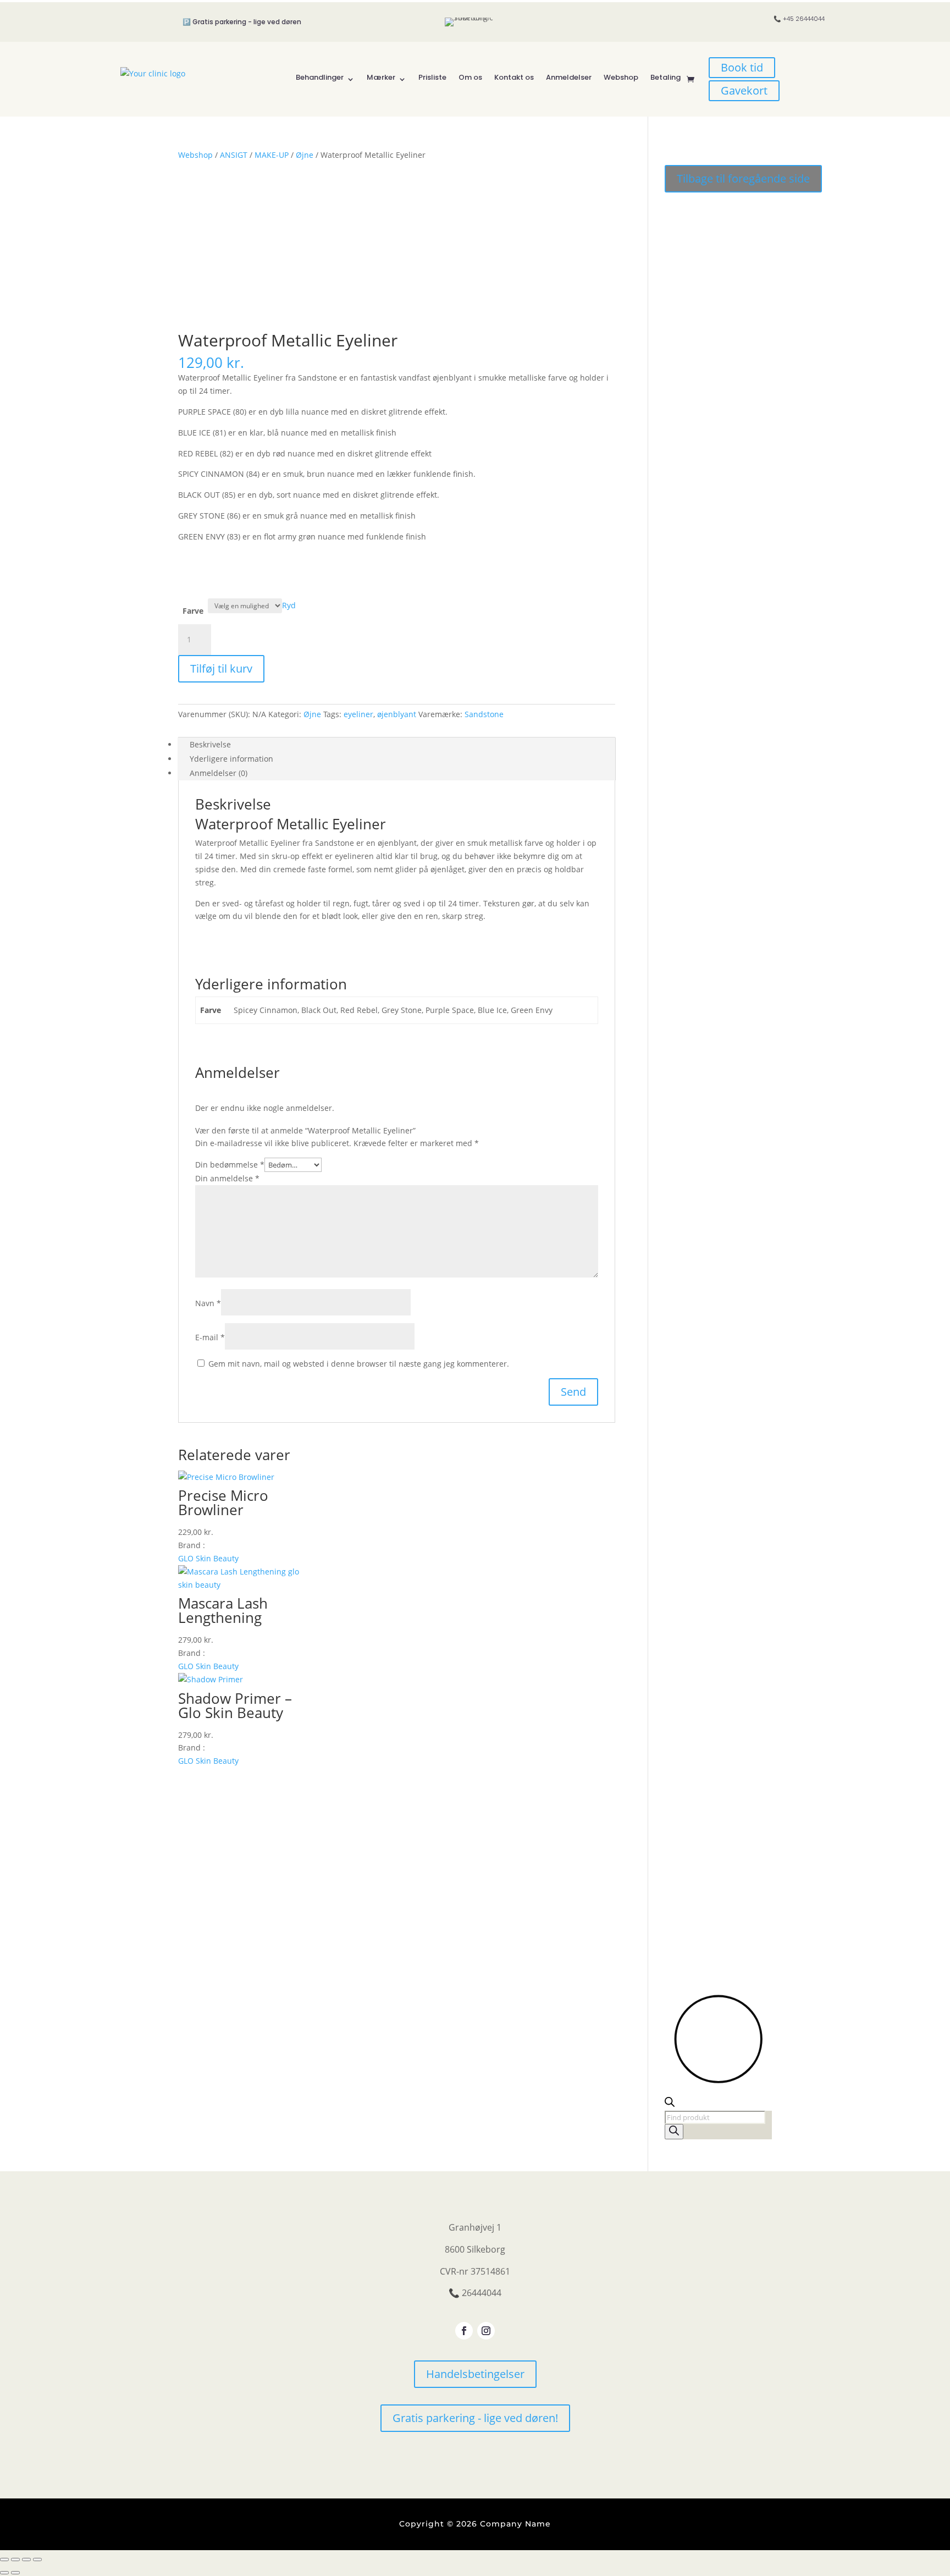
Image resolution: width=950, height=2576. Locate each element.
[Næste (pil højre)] (15, 2573)
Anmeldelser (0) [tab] (219, 773)
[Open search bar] (670, 2104)
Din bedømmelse (230, 1165)
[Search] (674, 2132)
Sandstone (484, 714)
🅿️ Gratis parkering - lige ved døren (242, 22)
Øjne (305, 155)
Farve (193, 611)
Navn (208, 1303)
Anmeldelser (569, 77)
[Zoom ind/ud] (4, 2560)
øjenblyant (397, 714)
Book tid (742, 67)
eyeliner (358, 714)
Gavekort (744, 90)
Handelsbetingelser (475, 2374)
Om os (470, 77)
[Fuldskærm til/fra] (15, 2560)
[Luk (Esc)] (37, 2560)
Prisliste (432, 77)
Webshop (621, 77)
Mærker (381, 77)
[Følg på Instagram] (486, 2331)
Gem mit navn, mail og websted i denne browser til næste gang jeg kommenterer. (359, 1364)
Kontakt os (514, 77)
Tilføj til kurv (221, 668)
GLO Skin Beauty (208, 1558)
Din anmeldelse (227, 1178)
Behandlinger (320, 77)
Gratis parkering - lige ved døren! (475, 2418)
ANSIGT (234, 155)
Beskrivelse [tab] (210, 744)
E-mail (210, 1337)
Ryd (289, 605)
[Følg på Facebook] (464, 2331)
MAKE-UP (272, 155)
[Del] (26, 2560)
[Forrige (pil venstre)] (4, 2573)
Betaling (665, 77)
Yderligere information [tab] (231, 759)
